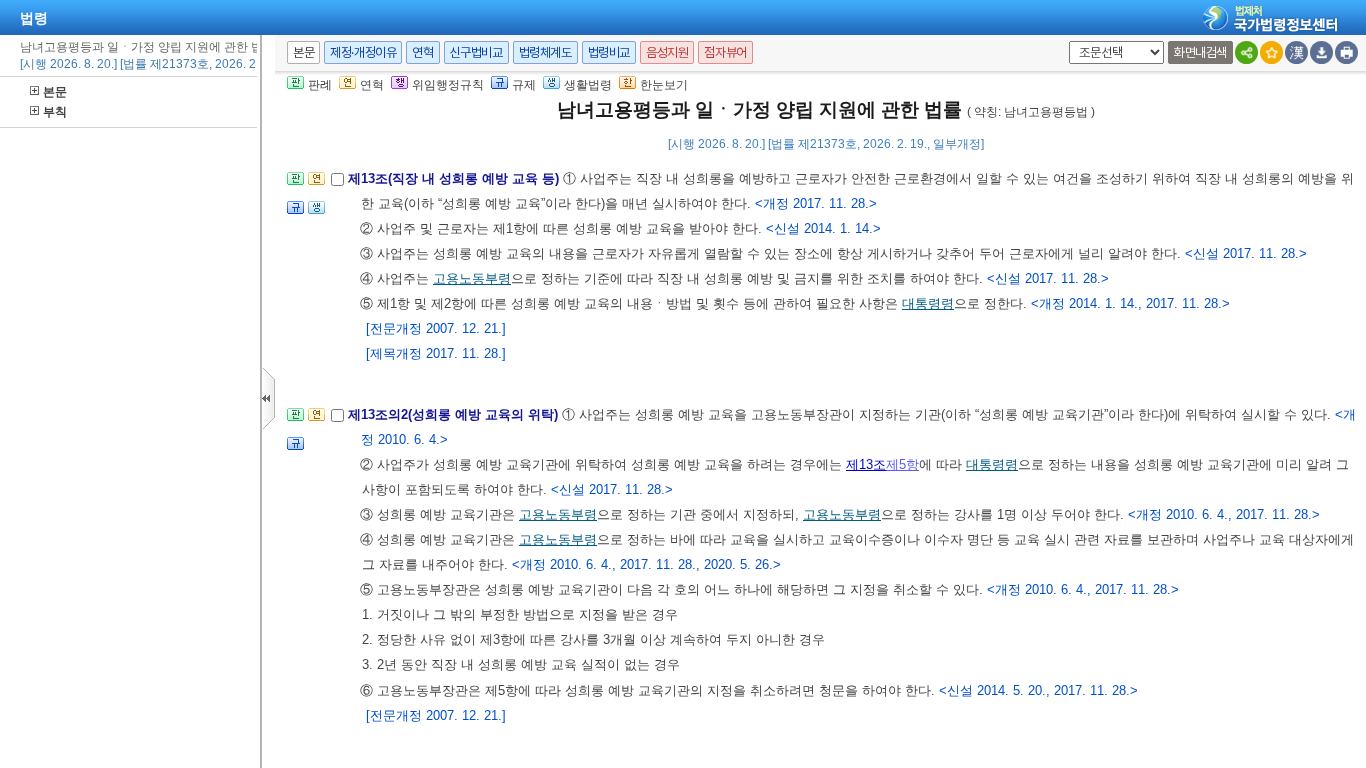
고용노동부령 (472, 278)
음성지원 (667, 52)
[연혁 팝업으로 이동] (316, 184)
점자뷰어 (725, 52)
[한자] (1296, 52)
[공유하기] (1246, 52)
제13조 (866, 464)
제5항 (902, 464)
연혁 (422, 52)
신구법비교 (476, 52)
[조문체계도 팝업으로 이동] (295, 184)
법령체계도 (545, 52)
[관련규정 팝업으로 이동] (295, 213)
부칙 (55, 112)
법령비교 (609, 52)
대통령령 (928, 303)
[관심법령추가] (1271, 52)
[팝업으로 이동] (316, 213)
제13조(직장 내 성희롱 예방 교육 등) (455, 178)
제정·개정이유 (363, 52)
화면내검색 (1200, 52)
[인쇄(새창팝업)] (1346, 52)
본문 (55, 92)
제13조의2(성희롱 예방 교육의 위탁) (455, 414)
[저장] (1321, 52)
